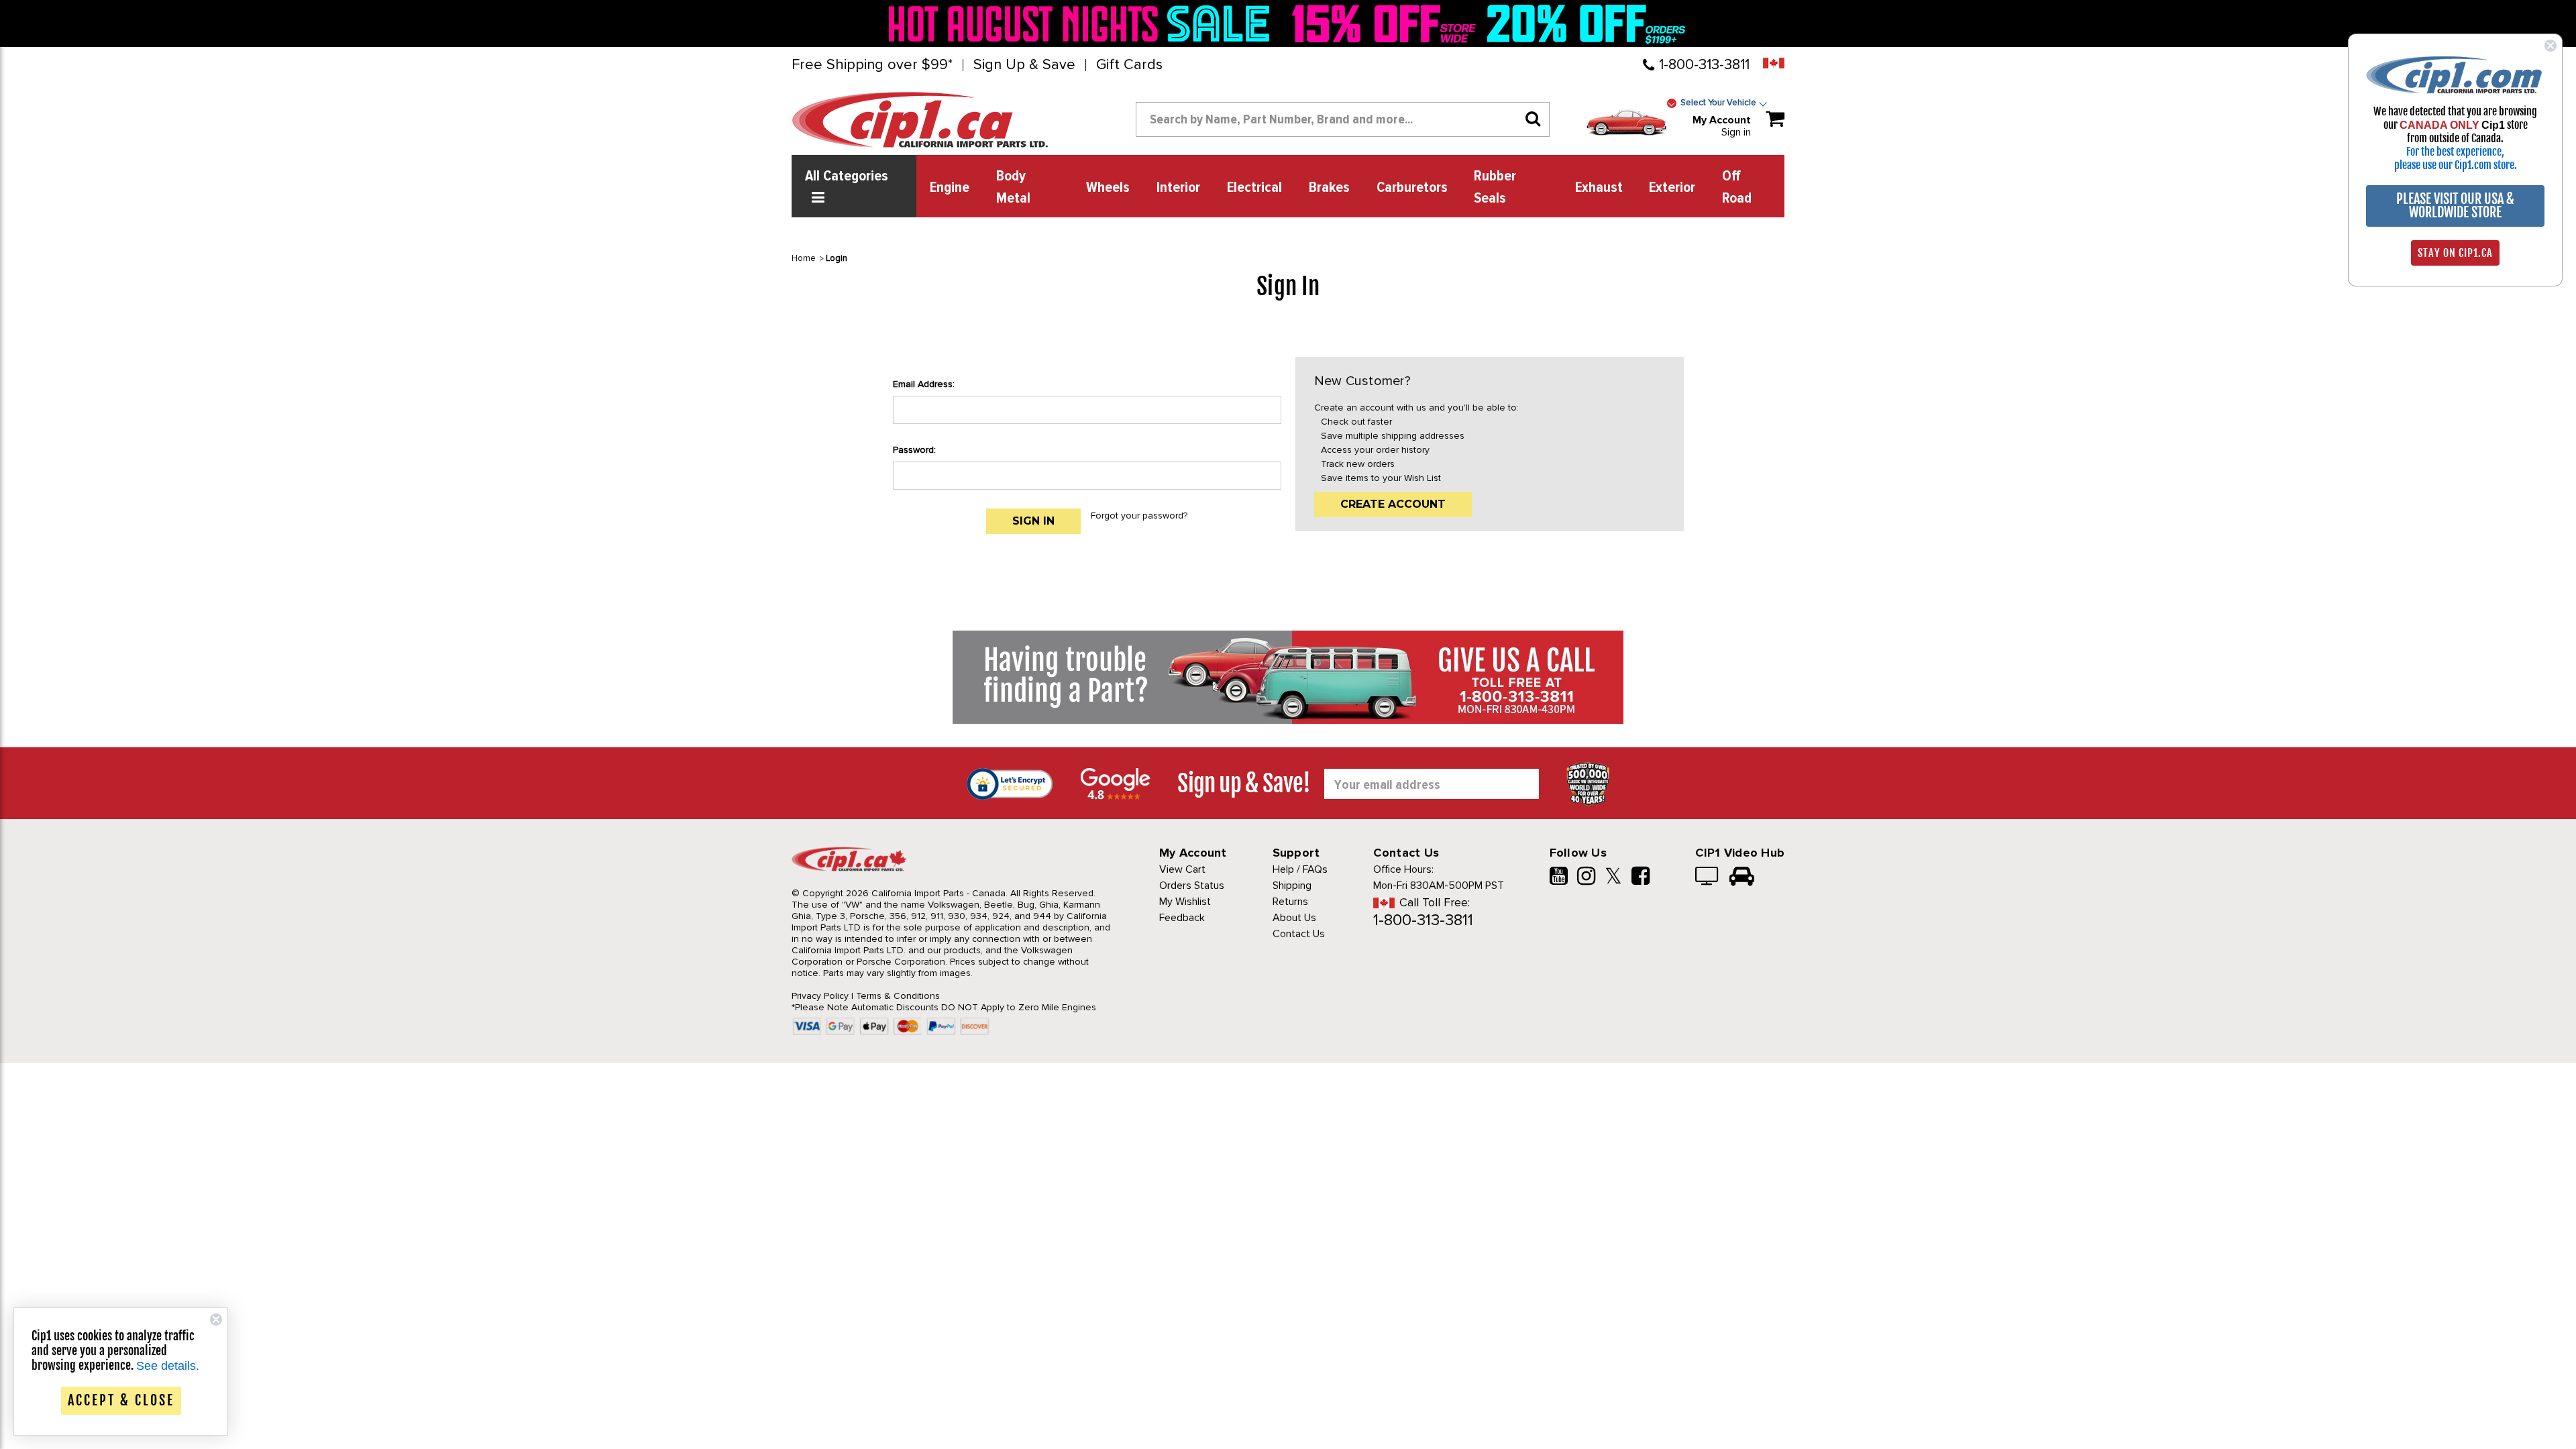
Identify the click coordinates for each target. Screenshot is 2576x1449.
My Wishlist (1185, 902)
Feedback (1182, 918)
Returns (1290, 902)
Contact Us (1299, 934)
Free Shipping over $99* (872, 65)
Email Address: (924, 384)
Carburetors (1412, 188)
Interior (1178, 188)
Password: (914, 450)
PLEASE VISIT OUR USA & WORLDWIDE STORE (2455, 206)
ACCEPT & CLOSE (121, 1400)
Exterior (1672, 188)
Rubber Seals (1495, 187)
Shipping (1292, 885)
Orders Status (1192, 885)
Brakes (1329, 188)
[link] (1083, 23)
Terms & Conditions (898, 996)
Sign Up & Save (1024, 65)
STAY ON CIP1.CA (2455, 253)
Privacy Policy (820, 996)
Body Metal (1013, 187)
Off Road (1737, 187)
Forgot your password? (1139, 516)
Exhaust (1599, 188)
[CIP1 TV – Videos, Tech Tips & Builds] (1708, 877)
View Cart (1182, 869)
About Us (1294, 918)
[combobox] (1343, 119)
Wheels (1108, 188)
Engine (950, 188)
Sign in (1736, 132)
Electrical (1254, 188)
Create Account (1393, 504)
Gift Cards (1129, 65)
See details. (168, 1366)
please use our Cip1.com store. (2456, 165)
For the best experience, (2455, 152)
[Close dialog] (2551, 46)
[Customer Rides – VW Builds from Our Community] (1742, 877)
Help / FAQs (1300, 869)
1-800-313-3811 (1704, 65)
